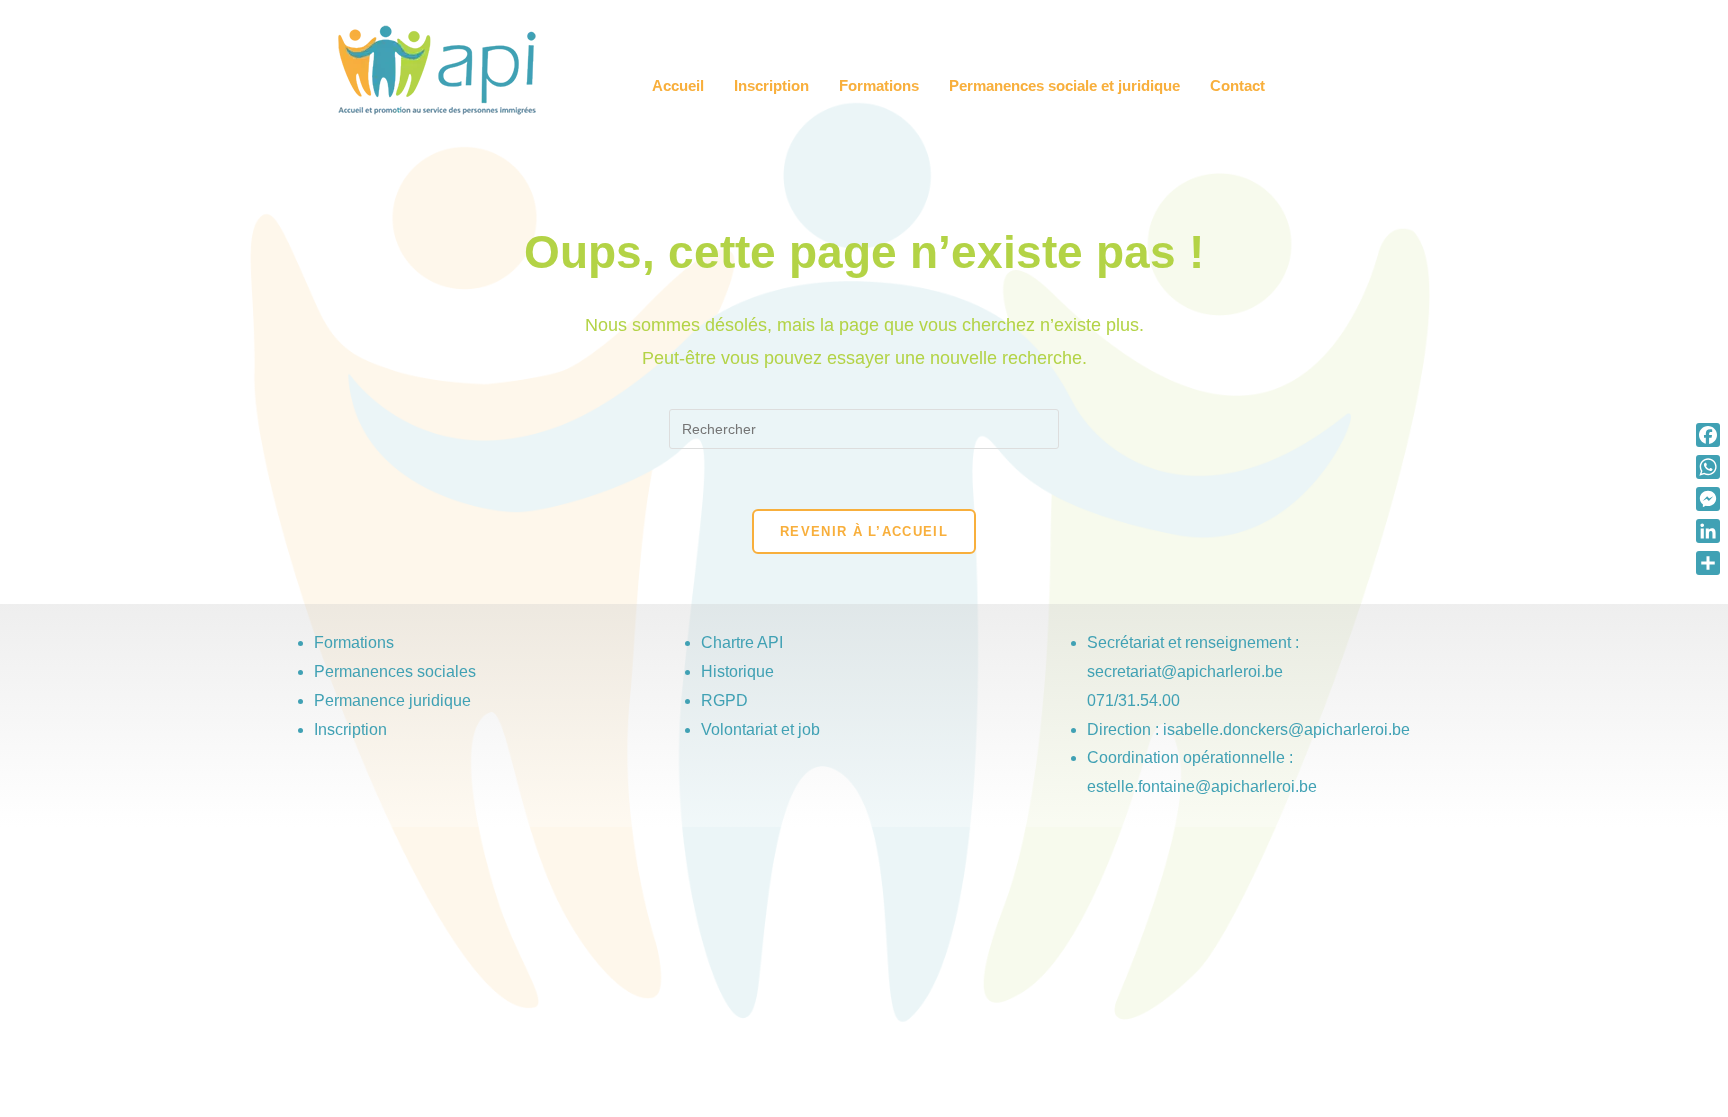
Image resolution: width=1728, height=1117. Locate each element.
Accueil (678, 85)
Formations (879, 85)
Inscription (771, 85)
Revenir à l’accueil (864, 531)
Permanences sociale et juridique (1064, 85)
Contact (1237, 85)
